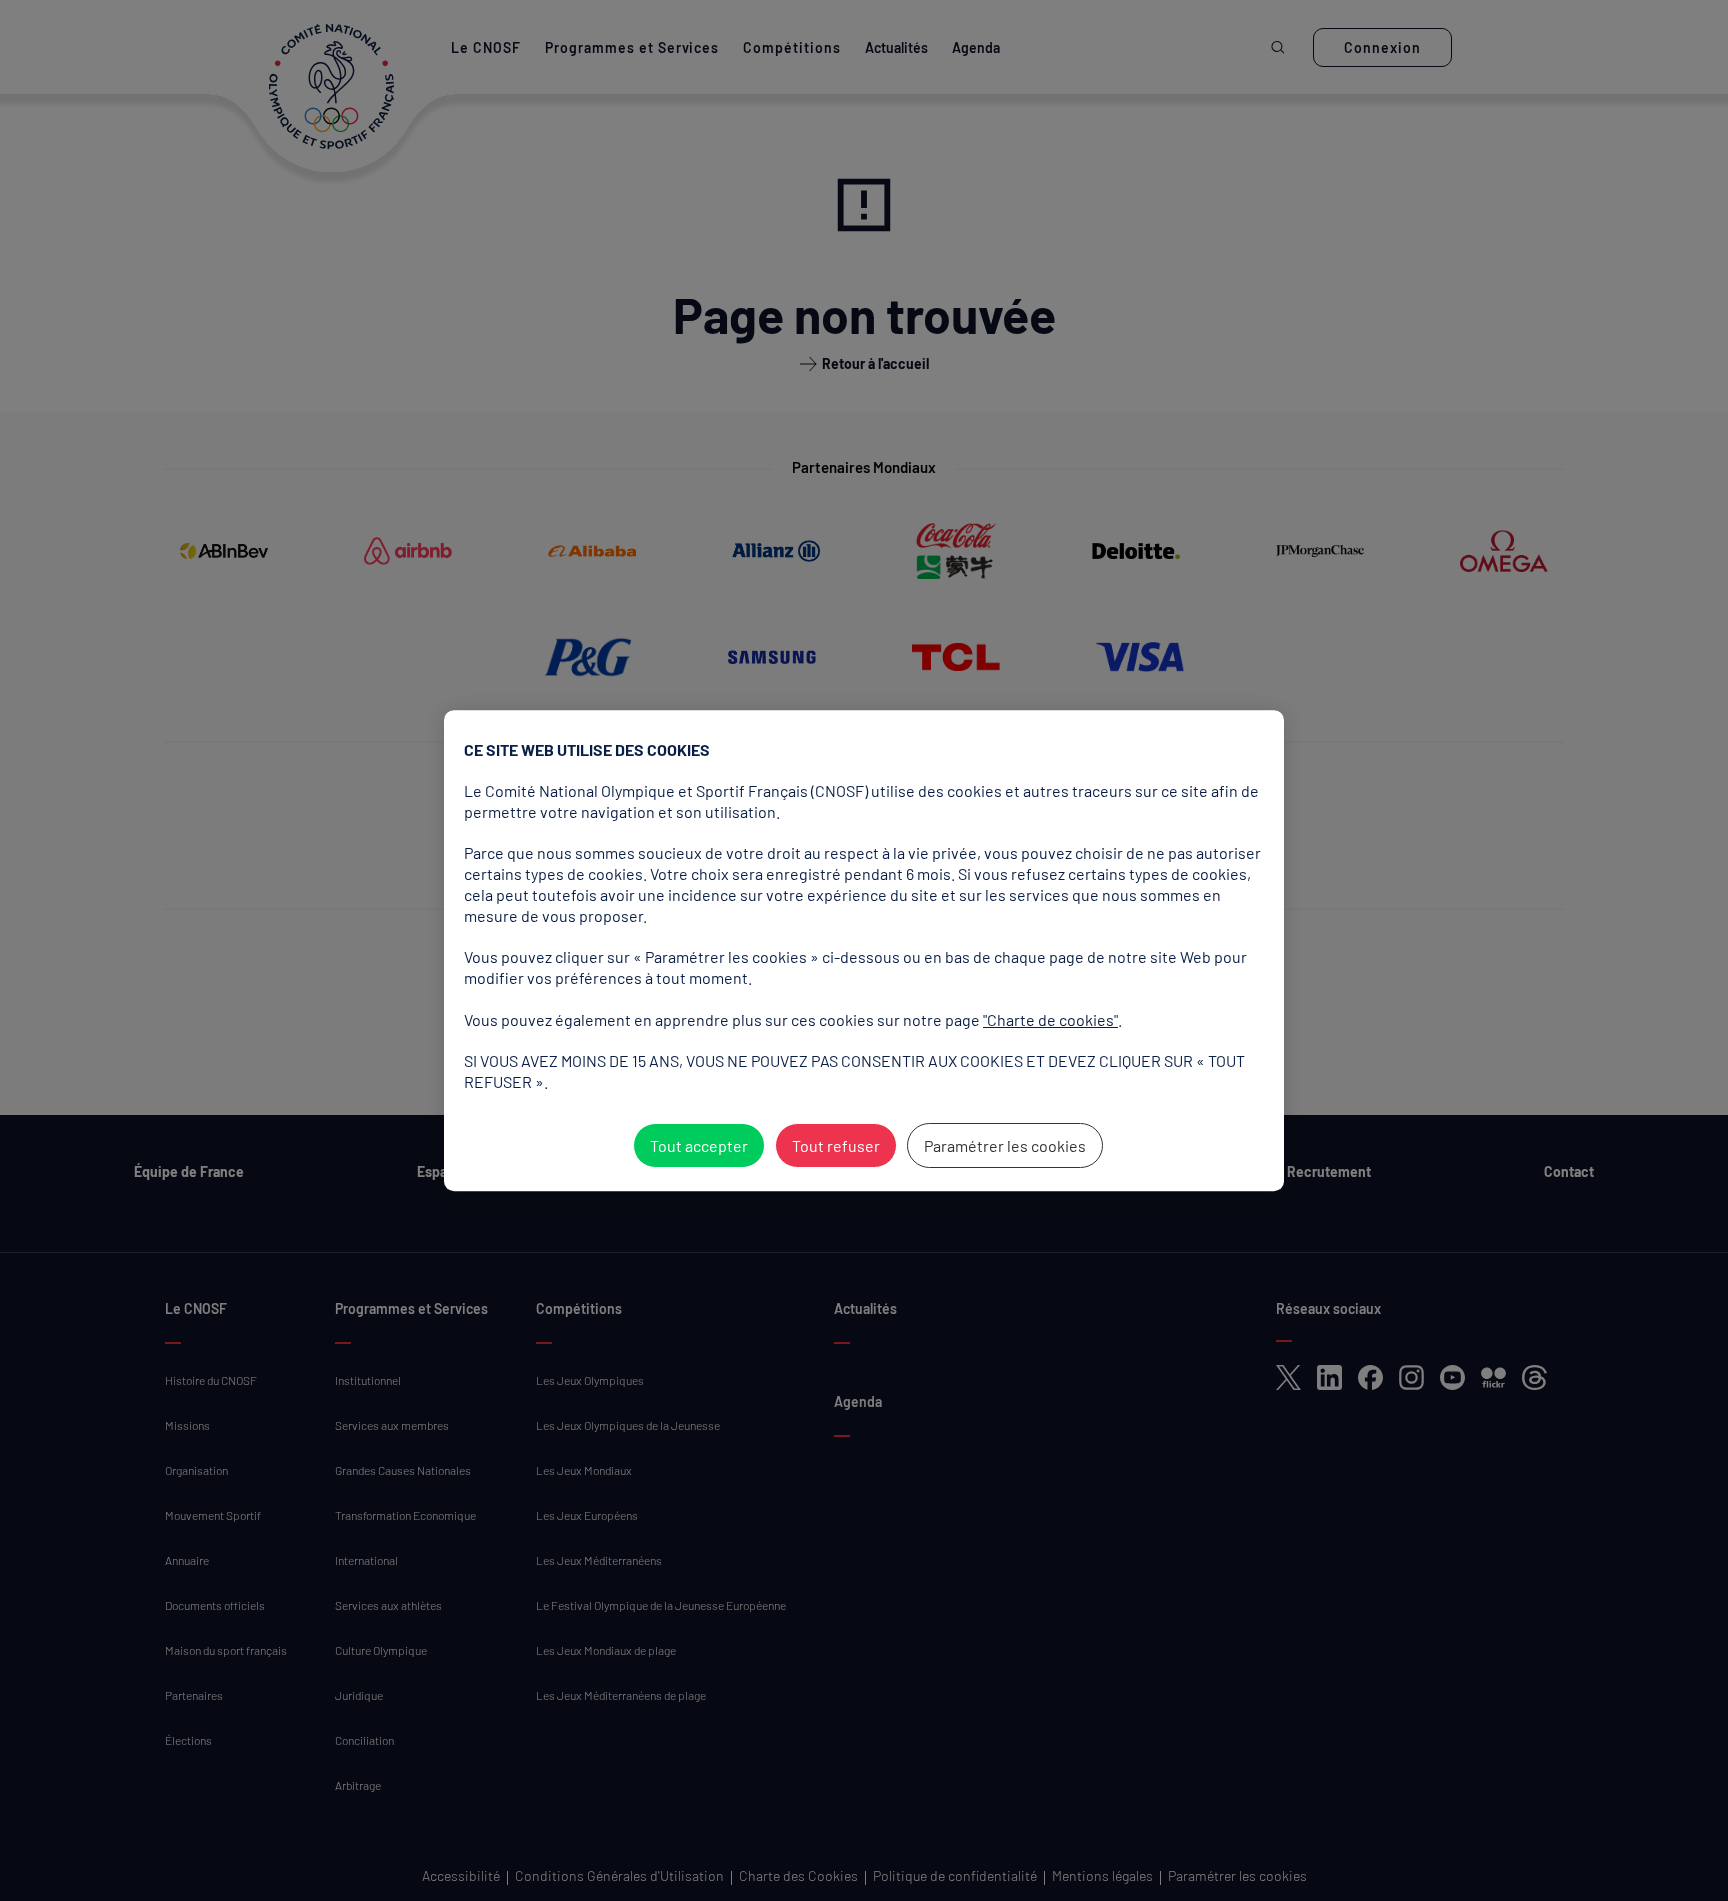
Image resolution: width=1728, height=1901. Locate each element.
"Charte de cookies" (1050, 1019)
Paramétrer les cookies (1005, 1145)
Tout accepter (699, 1145)
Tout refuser (836, 1145)
